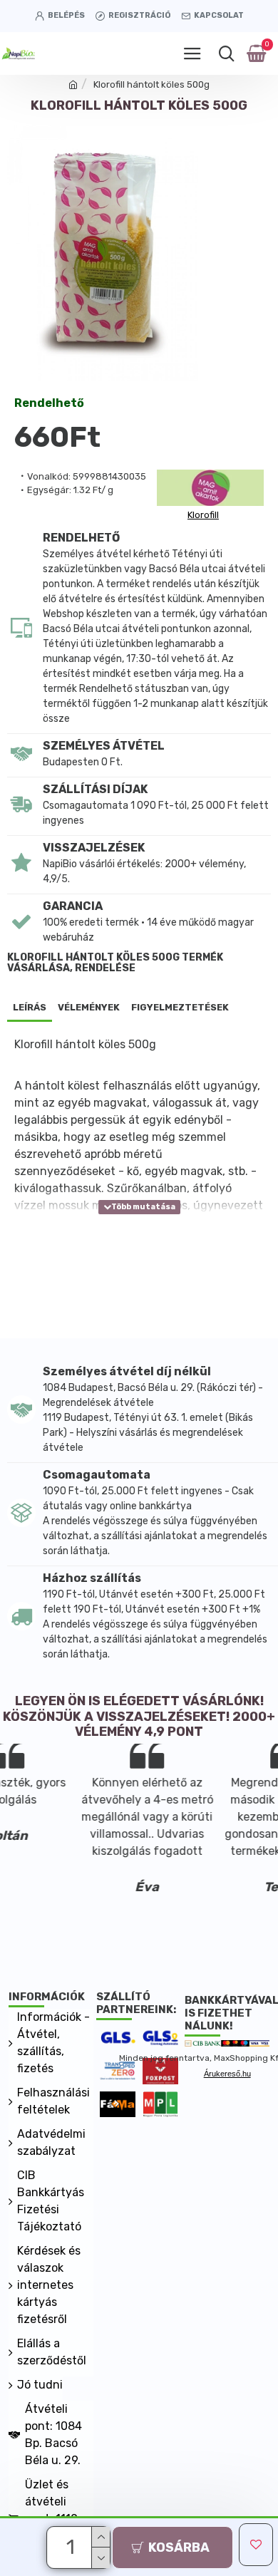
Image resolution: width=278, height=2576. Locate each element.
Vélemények (89, 1007)
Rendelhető (49, 404)
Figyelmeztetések (180, 1007)
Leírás (30, 1007)
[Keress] (226, 53)
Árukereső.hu (227, 2074)
